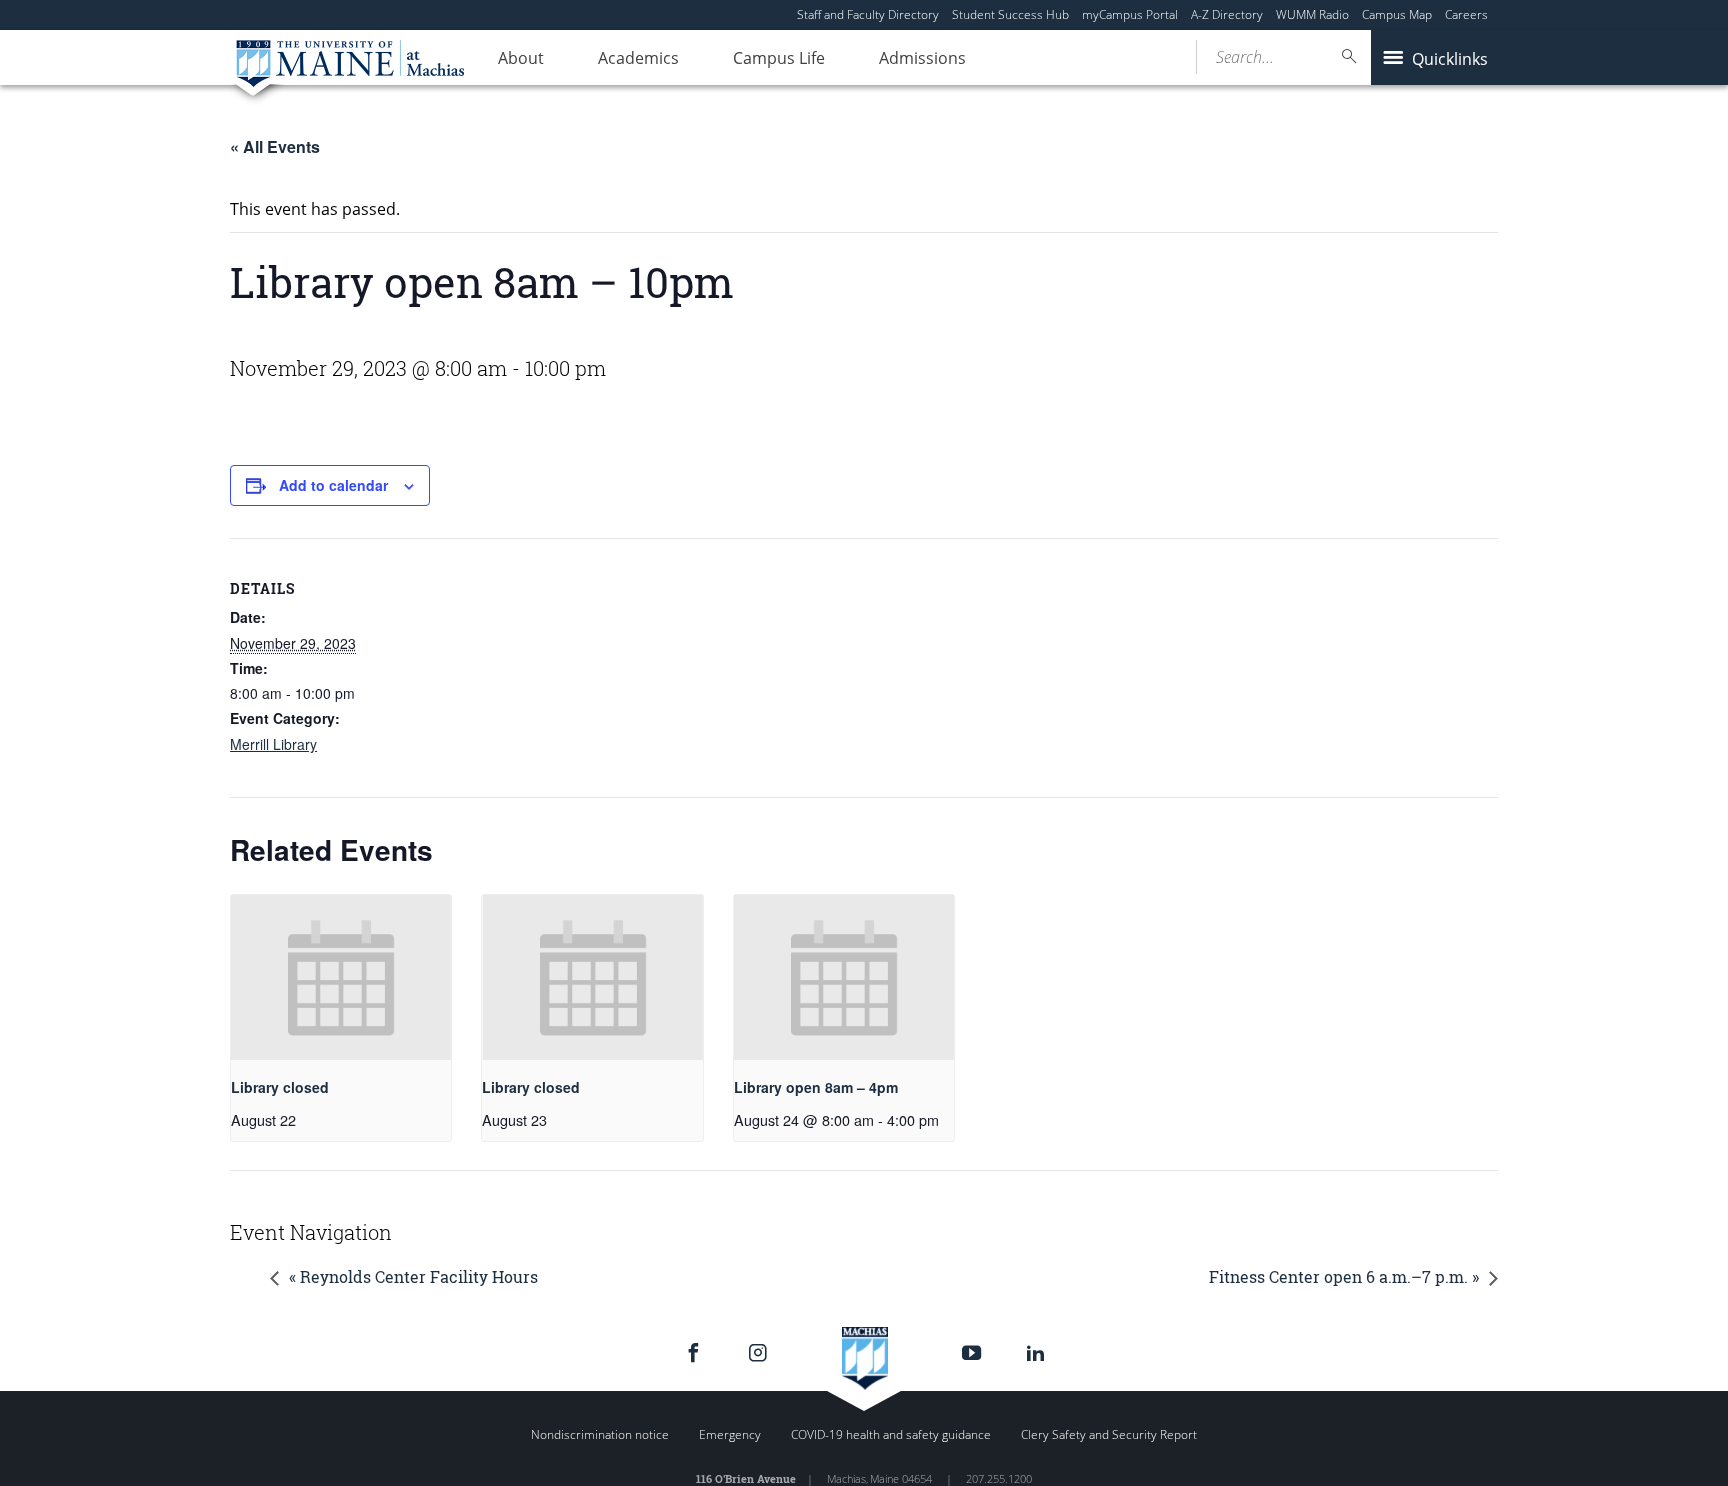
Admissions (922, 58)
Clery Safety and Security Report (1109, 1434)
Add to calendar (333, 485)
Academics (638, 58)
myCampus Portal (1130, 14)
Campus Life (779, 58)
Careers (1466, 14)
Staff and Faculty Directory (868, 14)
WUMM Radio (1312, 14)
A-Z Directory (1227, 14)
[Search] (1350, 56)
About (521, 58)
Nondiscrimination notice (600, 1434)
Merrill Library (273, 744)
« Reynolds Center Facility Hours (413, 1276)
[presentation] (341, 977)
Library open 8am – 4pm (816, 1087)
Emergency (730, 1434)
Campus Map (1397, 14)
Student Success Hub (1010, 14)
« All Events (275, 146)
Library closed (280, 1087)
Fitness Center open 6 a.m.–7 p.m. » (1344, 1276)
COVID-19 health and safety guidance (891, 1434)
